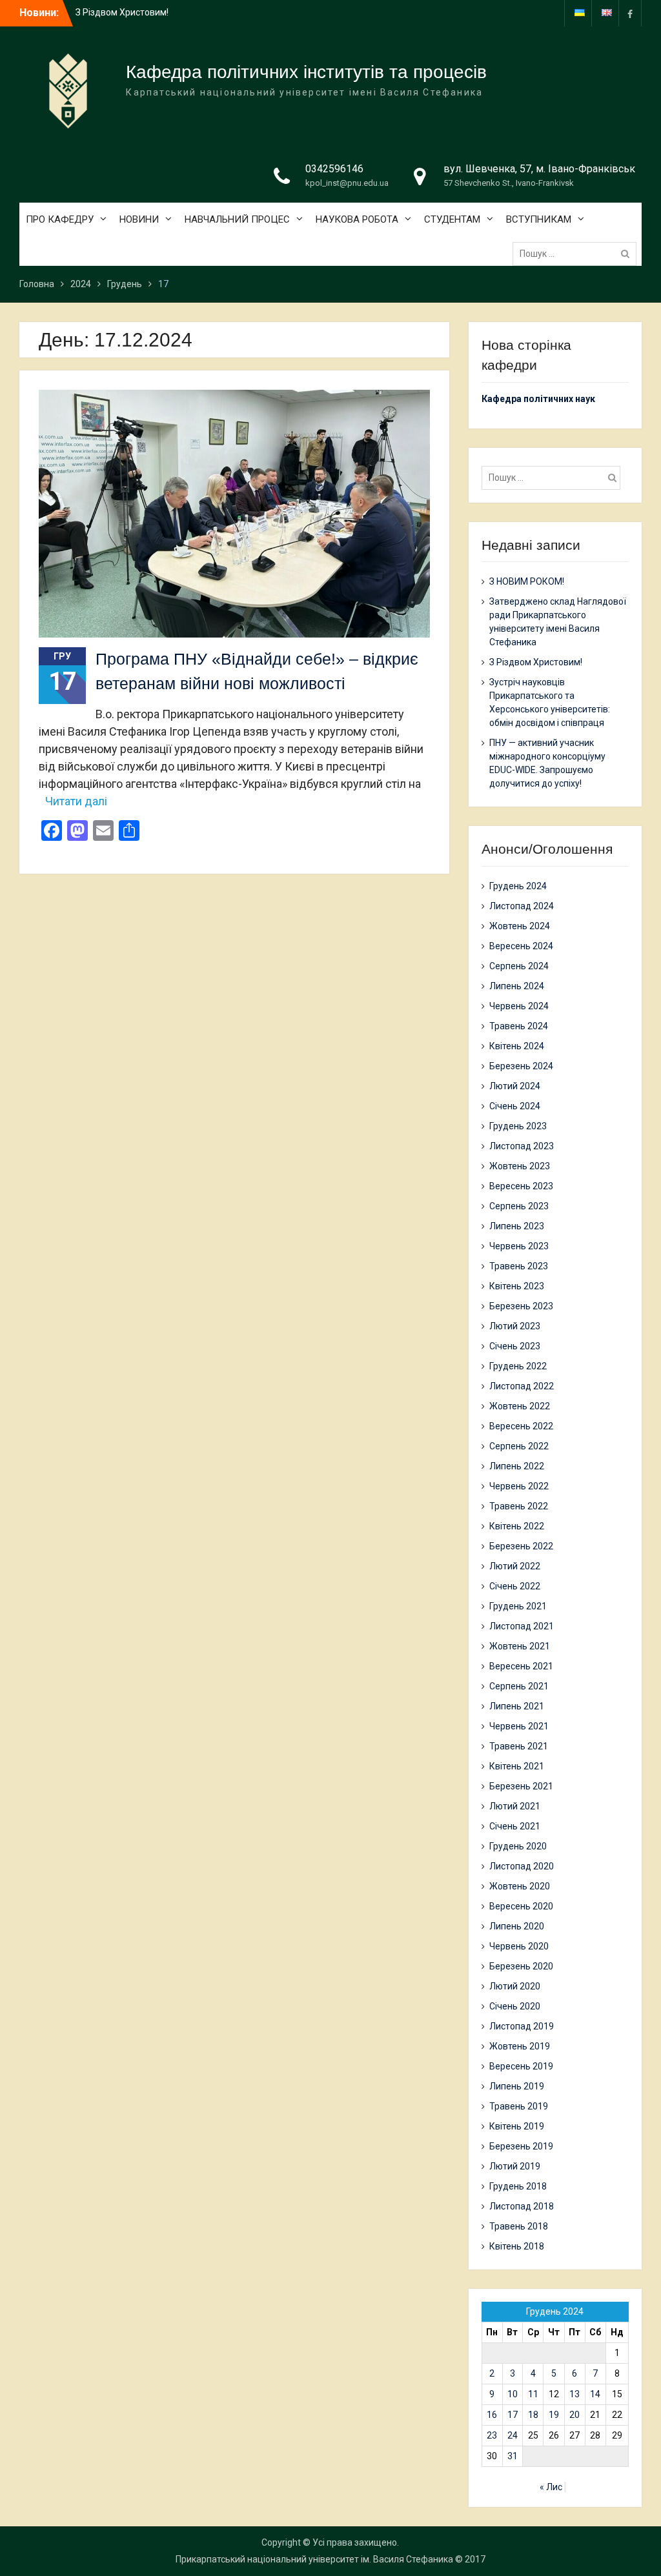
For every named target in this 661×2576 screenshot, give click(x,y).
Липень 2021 (517, 1706)
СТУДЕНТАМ (452, 219)
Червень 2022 (519, 1486)
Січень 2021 (515, 1826)
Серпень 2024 (519, 966)
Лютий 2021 (515, 1806)
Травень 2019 (519, 2106)
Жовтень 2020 (520, 1886)
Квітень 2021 (517, 1766)
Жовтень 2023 (520, 1166)
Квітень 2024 (517, 1046)
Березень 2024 (521, 1066)
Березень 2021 (521, 1786)
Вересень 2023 (521, 1186)
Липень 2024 (517, 986)
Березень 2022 (521, 1546)
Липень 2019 (517, 2086)
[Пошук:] (578, 254)
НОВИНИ (139, 219)
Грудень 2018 (518, 2186)
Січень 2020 (515, 2006)
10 (513, 2394)
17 (513, 2415)
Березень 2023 (521, 1306)
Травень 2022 (519, 1506)
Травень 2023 (519, 1266)
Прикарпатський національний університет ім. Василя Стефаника (314, 2559)
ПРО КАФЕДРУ (60, 219)
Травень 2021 (519, 1746)
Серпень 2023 (519, 1206)
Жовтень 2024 (520, 926)
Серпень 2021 (519, 1686)
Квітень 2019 (517, 2126)
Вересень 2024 (521, 946)
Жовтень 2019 (520, 2046)
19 (554, 2415)
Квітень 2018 (517, 2246)
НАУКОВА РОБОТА (357, 219)
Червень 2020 (519, 1946)
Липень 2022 (517, 1466)
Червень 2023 (519, 1246)
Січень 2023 (515, 1346)
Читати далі (76, 801)
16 (492, 2415)
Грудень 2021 (518, 1606)
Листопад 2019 (522, 2026)
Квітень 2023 (517, 1286)
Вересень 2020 (521, 1906)
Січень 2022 (515, 1586)
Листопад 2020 (522, 1866)
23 (492, 2435)
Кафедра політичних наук (538, 399)
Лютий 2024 (515, 1086)
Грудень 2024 (518, 886)
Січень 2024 (515, 1106)
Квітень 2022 (517, 1526)
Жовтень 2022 (520, 1406)
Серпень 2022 (519, 1446)
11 (533, 2394)
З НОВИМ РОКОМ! (527, 581)
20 (575, 2415)
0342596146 (334, 169)
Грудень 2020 (518, 1846)
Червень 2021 (519, 1726)
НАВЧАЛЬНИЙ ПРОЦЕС (237, 219)
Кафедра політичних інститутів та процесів (306, 72)
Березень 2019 (521, 2146)
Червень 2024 (519, 1006)
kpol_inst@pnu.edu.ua (347, 183)
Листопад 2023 (522, 1146)
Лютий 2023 (515, 1326)
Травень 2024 (519, 1026)
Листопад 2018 (522, 2206)
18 (533, 2415)
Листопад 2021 (522, 1626)
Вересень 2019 (521, 2066)
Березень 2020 (521, 1966)
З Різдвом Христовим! (122, 12)
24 (513, 2435)
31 (513, 2456)
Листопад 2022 (522, 1386)
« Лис (551, 2487)
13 (575, 2394)
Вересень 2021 (521, 1666)
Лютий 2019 (515, 2166)
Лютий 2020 (515, 1986)
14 (595, 2394)
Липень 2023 (517, 1226)
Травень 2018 (519, 2226)
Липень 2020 (517, 1926)
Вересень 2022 (521, 1426)
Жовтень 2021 (520, 1646)
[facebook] (630, 13)
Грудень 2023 (518, 1126)
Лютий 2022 (515, 1566)
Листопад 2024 (522, 906)
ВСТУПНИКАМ (539, 219)
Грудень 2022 (518, 1366)
